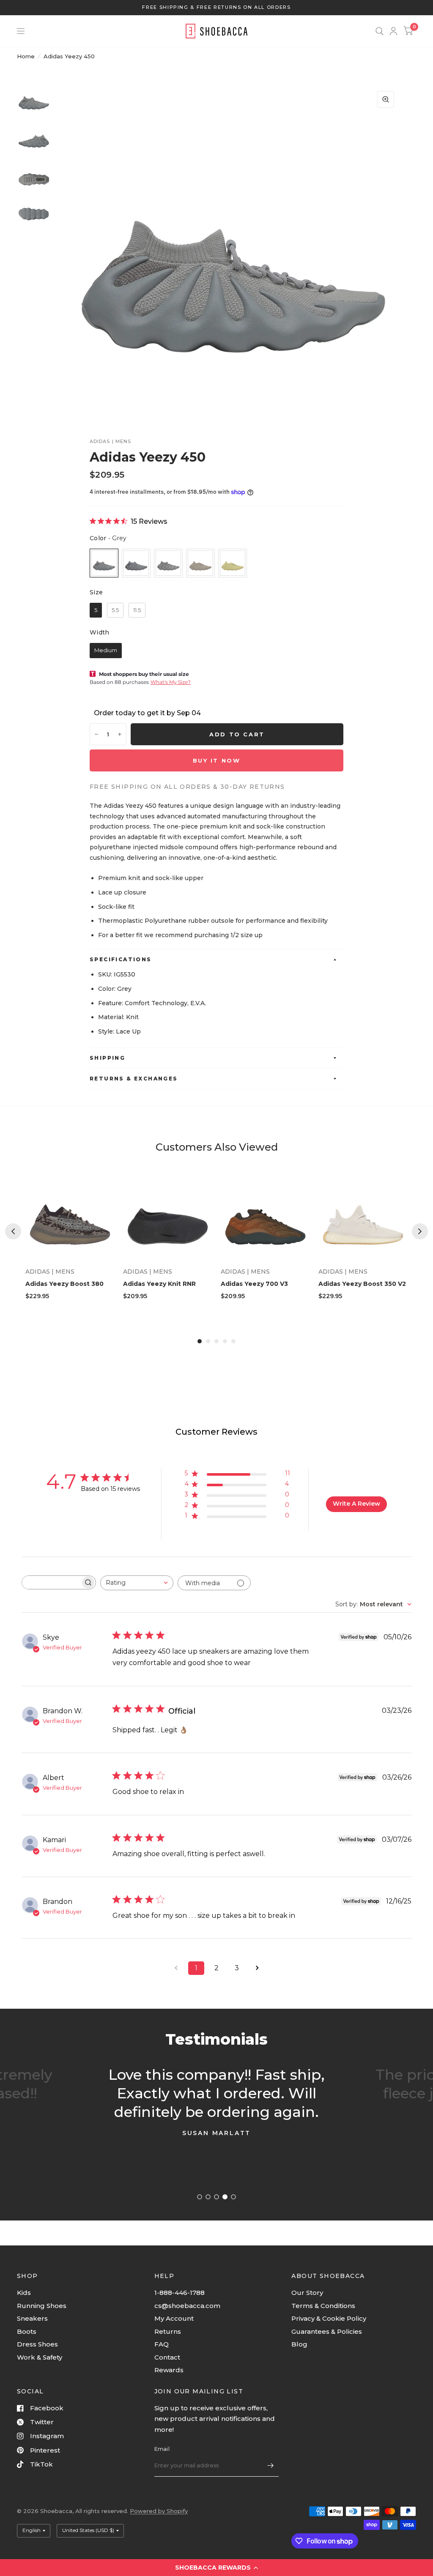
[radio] (104, 563)
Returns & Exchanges (134, 1079)
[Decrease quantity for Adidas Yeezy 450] (96, 734)
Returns (168, 2331)
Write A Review (356, 1504)
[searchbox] (51, 1582)
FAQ (162, 2344)
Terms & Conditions (323, 2306)
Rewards (169, 2370)
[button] (216, 2568)
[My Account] (393, 31)
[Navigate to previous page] (176, 1968)
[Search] (380, 31)
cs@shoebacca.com (187, 2306)
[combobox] (137, 1583)
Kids (24, 2293)
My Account (174, 2318)
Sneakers (32, 2318)
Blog (299, 2344)
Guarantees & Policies (327, 2331)
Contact (167, 2357)
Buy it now (217, 760)
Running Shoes (42, 2306)
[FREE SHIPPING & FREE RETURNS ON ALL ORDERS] (216, 7)
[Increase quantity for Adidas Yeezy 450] (120, 734)
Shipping (107, 1058)
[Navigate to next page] (257, 1968)
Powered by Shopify (159, 2511)
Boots (27, 2331)
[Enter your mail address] (270, 2466)
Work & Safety (40, 2357)
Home (26, 56)
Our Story (307, 2293)
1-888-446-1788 (180, 2293)
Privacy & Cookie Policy (329, 2318)
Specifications (121, 959)
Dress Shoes (37, 2344)
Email (162, 2449)
